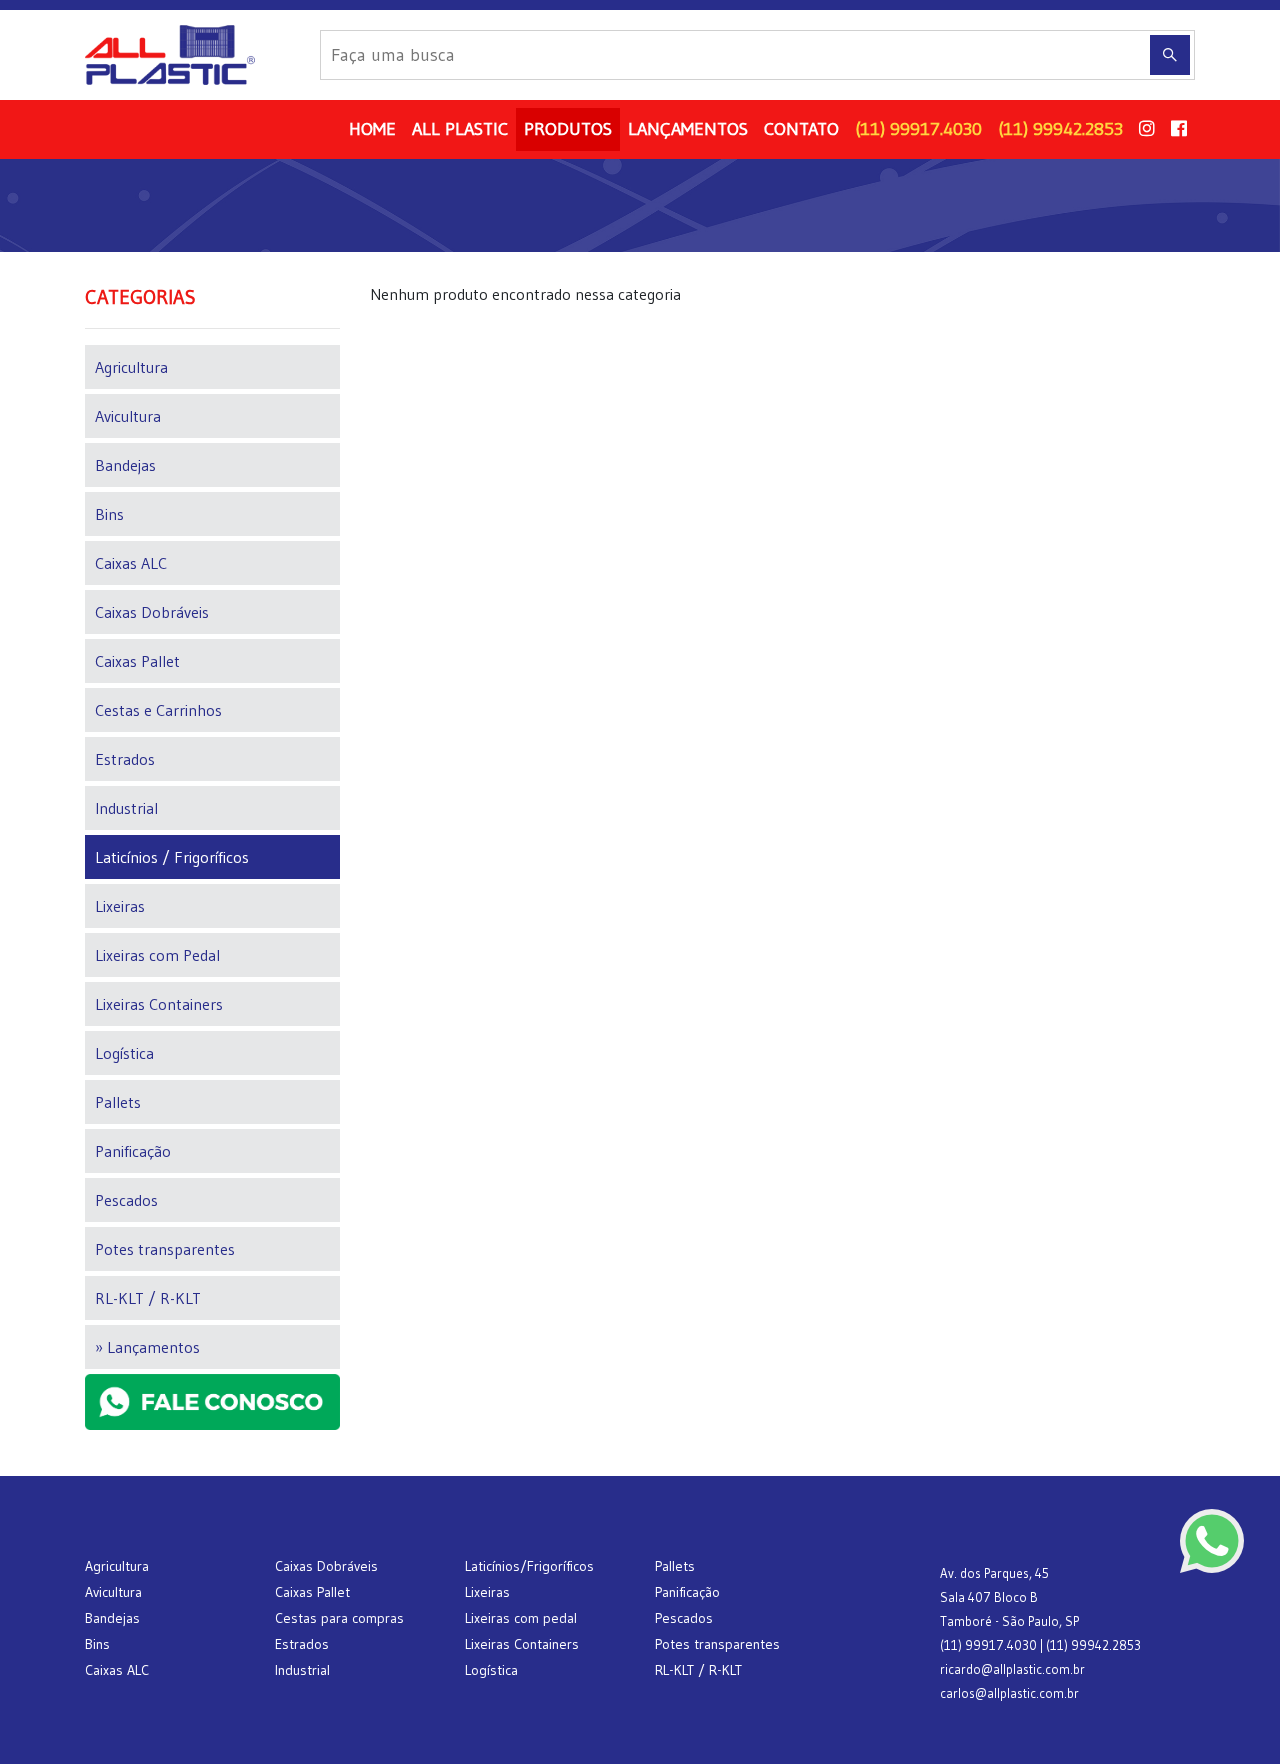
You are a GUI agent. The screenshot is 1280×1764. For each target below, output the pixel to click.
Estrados (125, 759)
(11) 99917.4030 (918, 129)
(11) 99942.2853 (1060, 129)
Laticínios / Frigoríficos (172, 857)
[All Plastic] (194, 55)
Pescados (126, 1200)
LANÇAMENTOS (688, 129)
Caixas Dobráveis (152, 612)
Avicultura (128, 416)
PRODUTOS (568, 129)
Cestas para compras (339, 1618)
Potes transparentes (165, 1249)
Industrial (126, 808)
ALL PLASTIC (460, 129)
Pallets (118, 1102)
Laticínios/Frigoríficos (529, 1566)
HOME (372, 129)
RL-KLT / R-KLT (148, 1298)
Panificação (133, 1151)
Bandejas (125, 465)
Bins (109, 514)
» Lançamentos (147, 1347)
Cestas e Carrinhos (158, 710)
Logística (124, 1053)
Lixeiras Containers (159, 1004)
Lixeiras (120, 906)
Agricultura (131, 367)
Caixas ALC (131, 563)
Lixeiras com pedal (521, 1618)
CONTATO (801, 129)
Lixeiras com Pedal (157, 955)
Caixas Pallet (137, 661)
